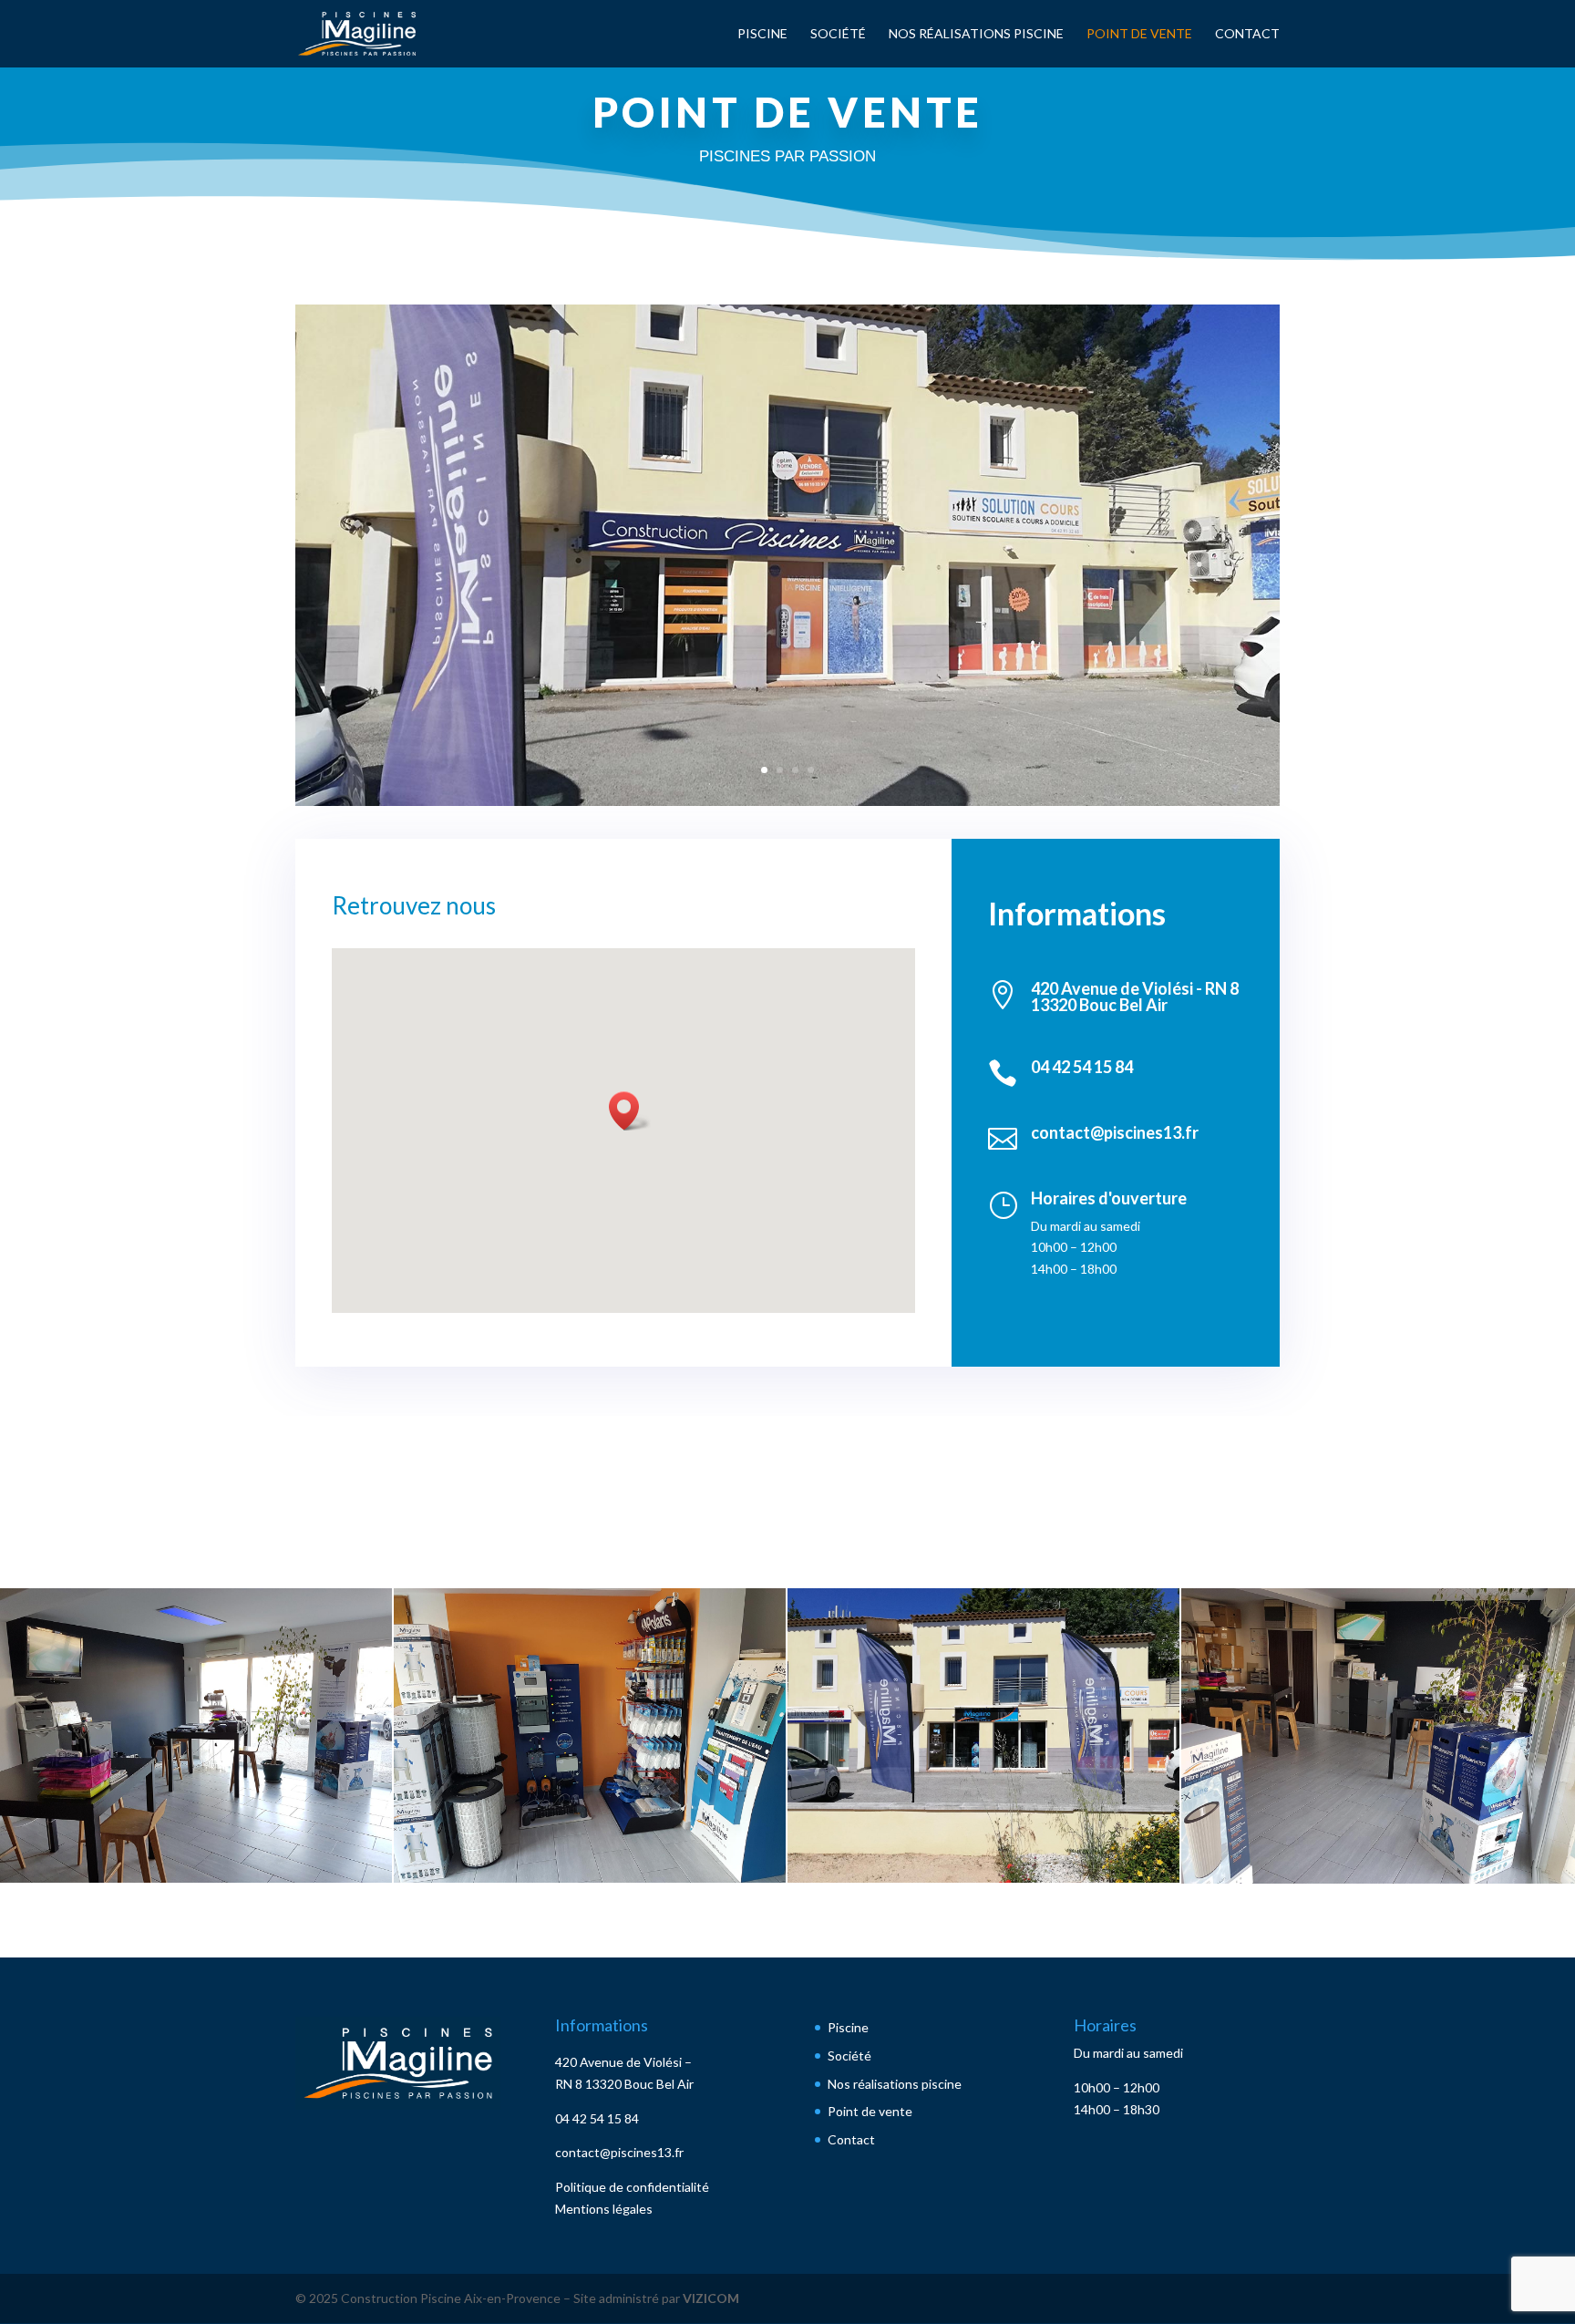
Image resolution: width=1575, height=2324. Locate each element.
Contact (1247, 34)
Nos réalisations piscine (976, 34)
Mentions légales (604, 2209)
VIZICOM (711, 2298)
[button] (630, 1111)
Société (838, 34)
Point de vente (1139, 34)
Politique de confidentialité (632, 2187)
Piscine (762, 34)
